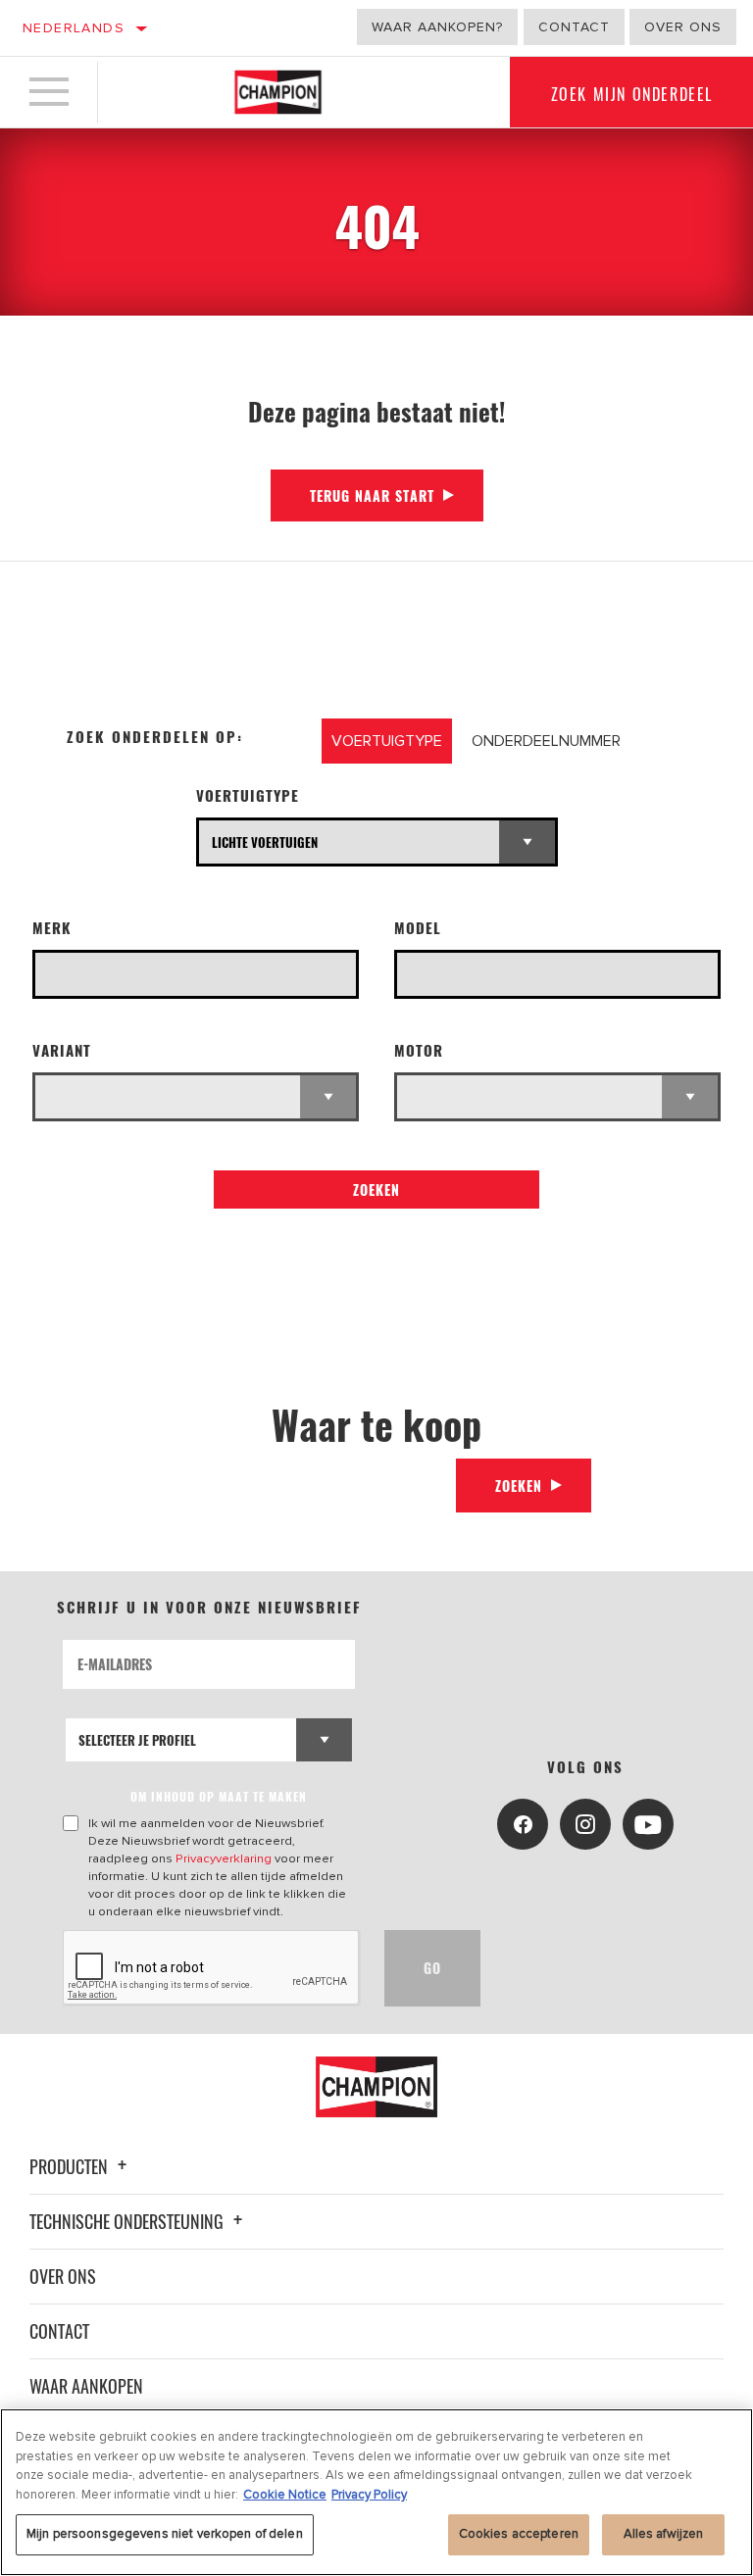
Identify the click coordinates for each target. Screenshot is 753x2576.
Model (418, 928)
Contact (574, 27)
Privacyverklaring (224, 1858)
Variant (62, 1050)
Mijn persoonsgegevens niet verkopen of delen (165, 2534)
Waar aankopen (86, 2386)
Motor (419, 1050)
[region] (376, 2492)
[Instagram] (585, 1824)
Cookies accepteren (519, 2534)
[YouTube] (648, 1824)
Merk (52, 928)
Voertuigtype (248, 795)
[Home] (278, 92)
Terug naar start (372, 495)
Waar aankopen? (437, 27)
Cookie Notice (285, 2495)
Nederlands (74, 28)
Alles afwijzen (664, 2534)
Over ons (683, 27)
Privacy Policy (369, 2495)
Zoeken (376, 1189)
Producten (71, 2166)
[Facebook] (523, 1824)
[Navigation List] (49, 92)
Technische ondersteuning (128, 2221)
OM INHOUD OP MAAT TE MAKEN (219, 1796)
